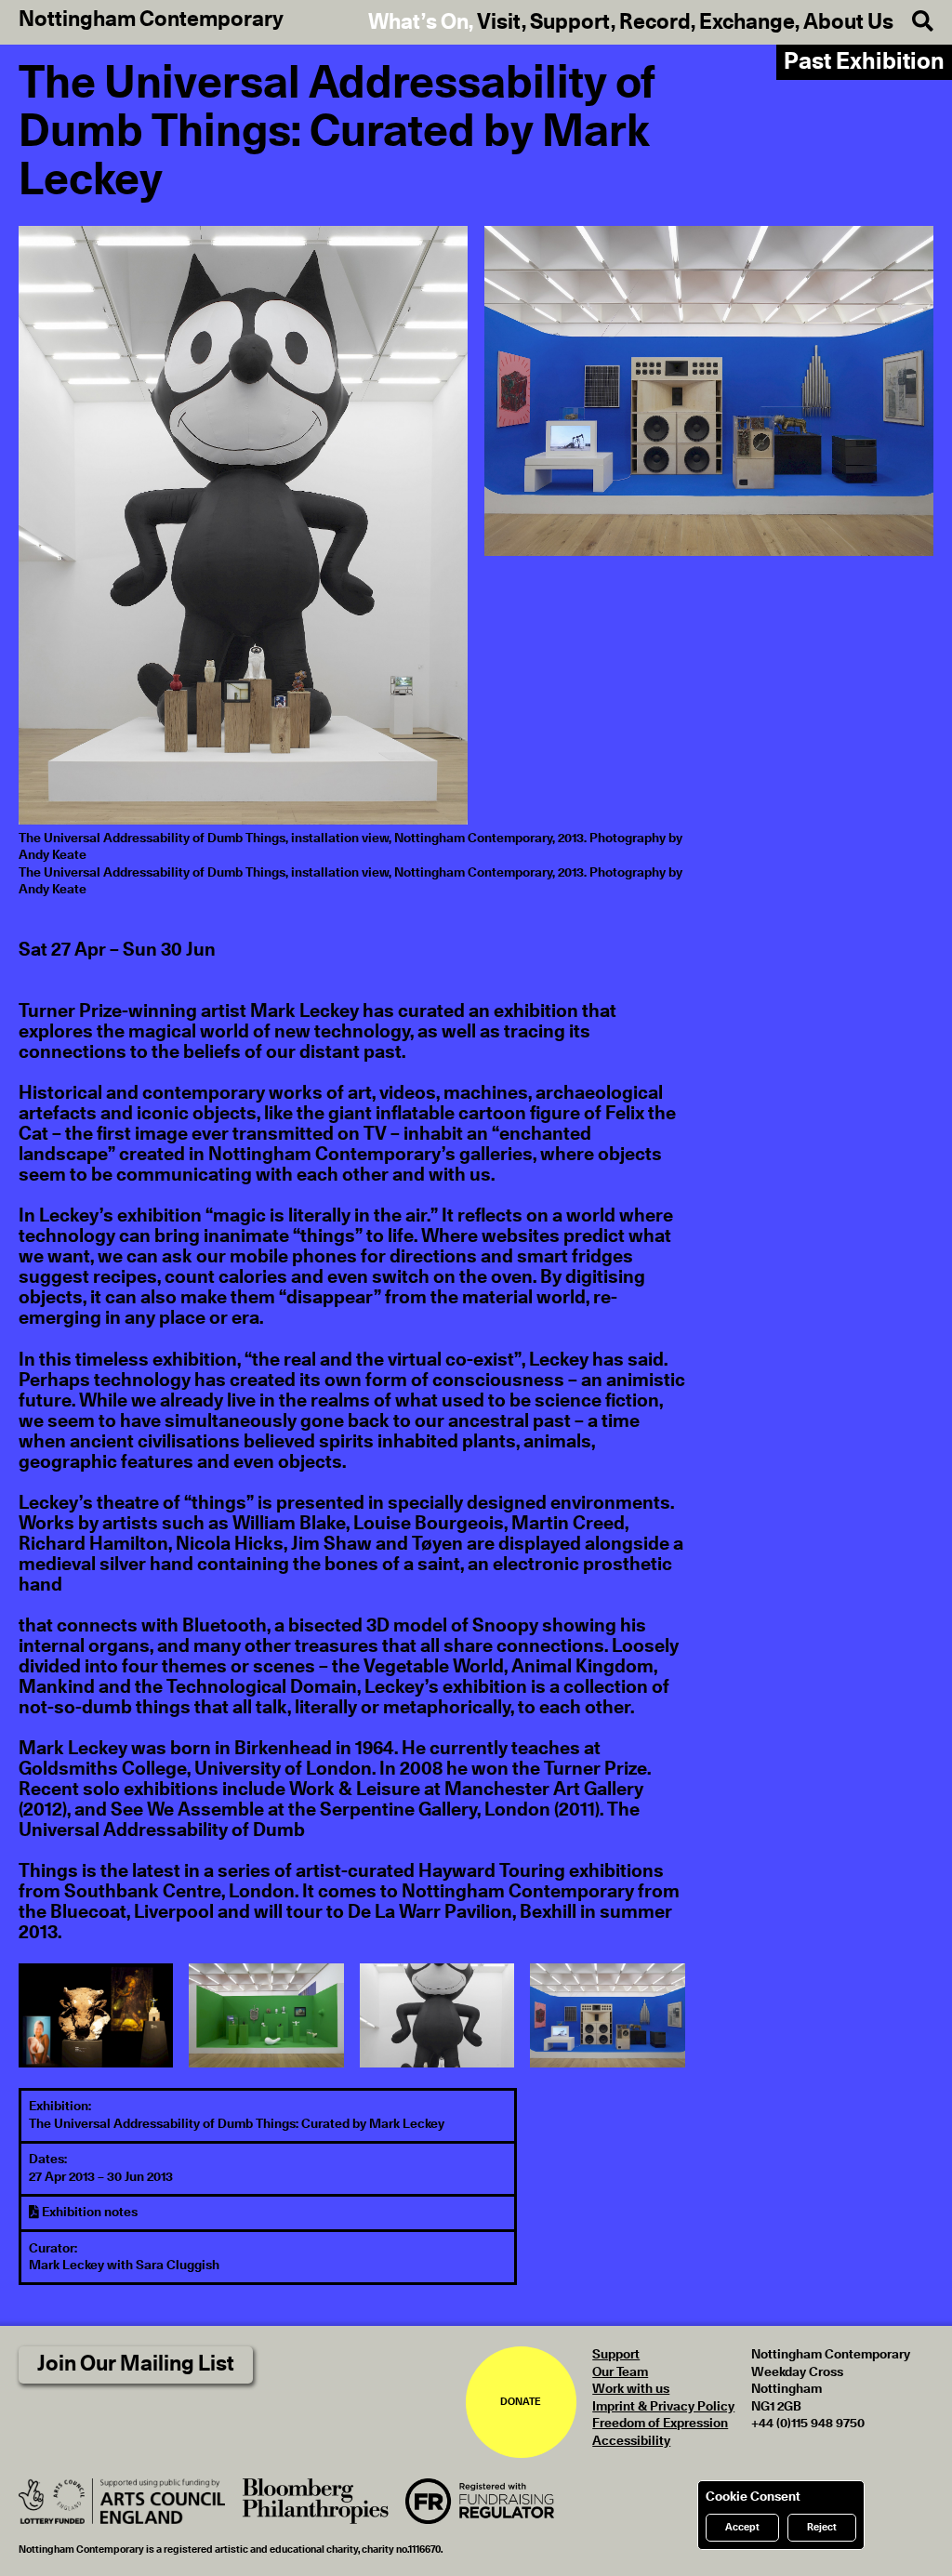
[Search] (913, 22)
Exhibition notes (88, 2213)
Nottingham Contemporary (151, 20)
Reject (822, 2527)
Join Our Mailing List (136, 2365)
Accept (742, 2527)
